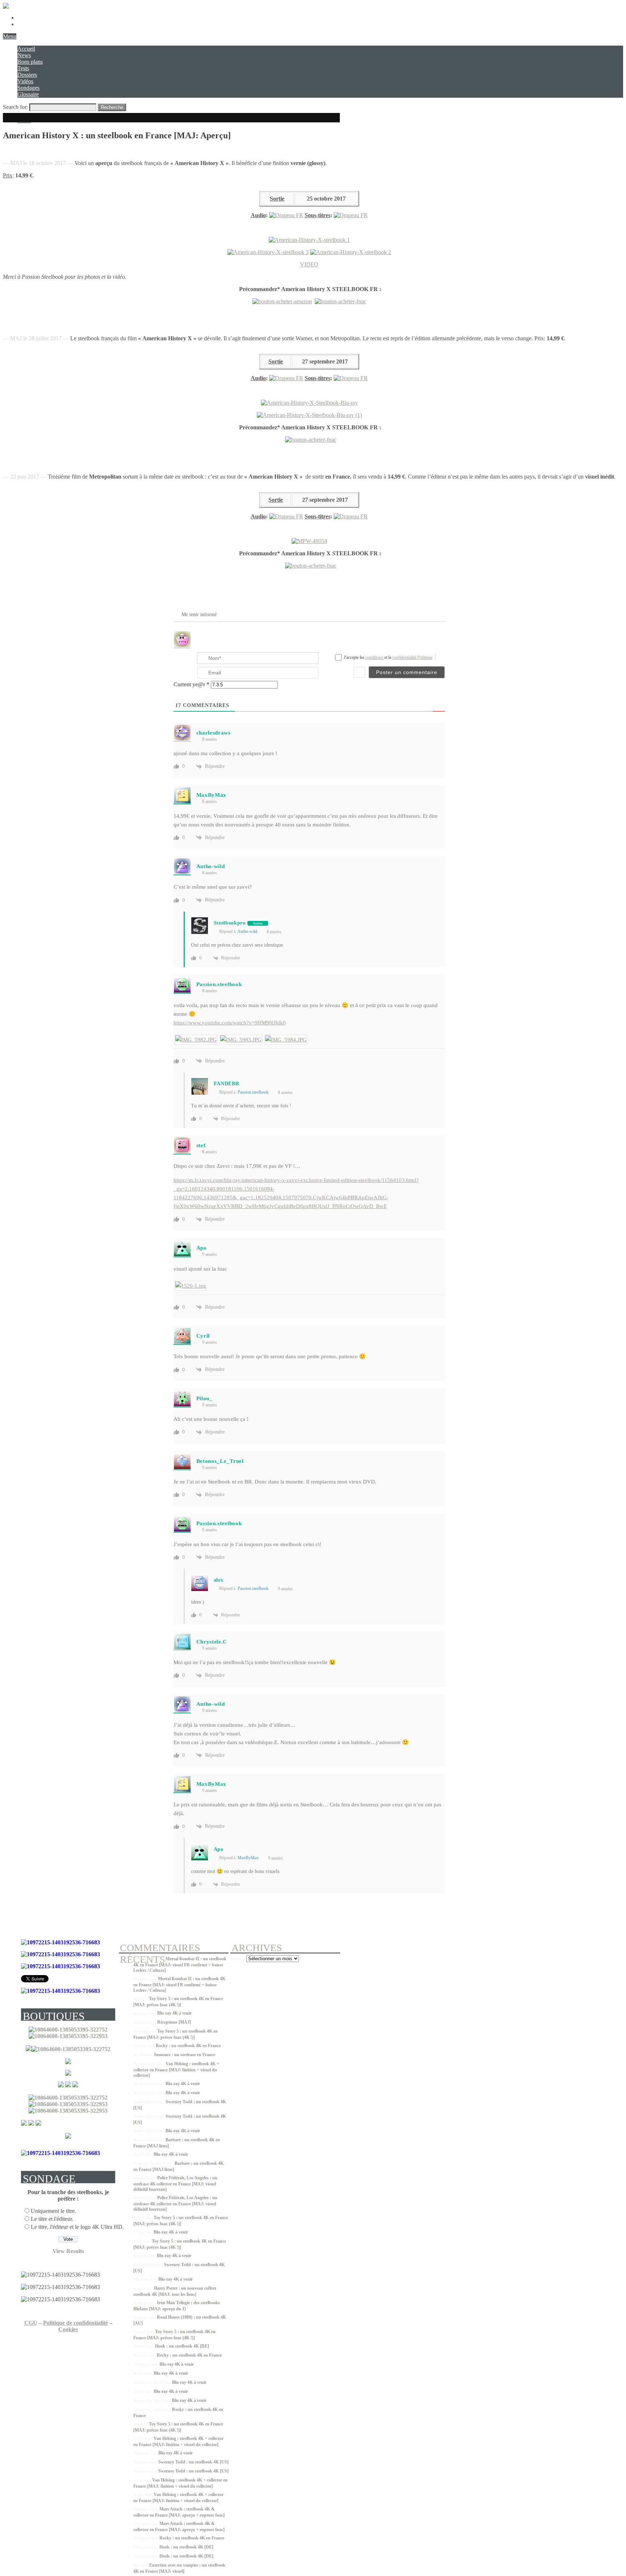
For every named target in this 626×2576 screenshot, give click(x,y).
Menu (10, 36)
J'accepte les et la (388, 657)
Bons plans (30, 62)
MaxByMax (248, 1858)
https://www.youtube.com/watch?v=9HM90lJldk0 (230, 1023)
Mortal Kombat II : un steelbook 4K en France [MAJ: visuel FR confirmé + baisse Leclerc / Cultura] (180, 1965)
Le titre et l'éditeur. (52, 2219)
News (24, 55)
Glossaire (28, 94)
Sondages (28, 88)
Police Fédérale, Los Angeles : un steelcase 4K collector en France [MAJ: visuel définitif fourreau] (175, 2184)
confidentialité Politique (412, 657)
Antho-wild (247, 931)
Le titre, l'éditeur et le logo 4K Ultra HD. (77, 2227)
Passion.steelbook (253, 1092)
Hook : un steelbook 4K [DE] (182, 2346)
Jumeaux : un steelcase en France (184, 2055)
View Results (68, 2251)
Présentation (31, 18)
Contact (26, 24)
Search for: (15, 107)
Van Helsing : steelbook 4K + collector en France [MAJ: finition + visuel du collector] (176, 2070)
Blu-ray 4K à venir (174, 2013)
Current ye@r (191, 684)
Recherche (112, 107)
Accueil (26, 49)
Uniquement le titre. (53, 2211)
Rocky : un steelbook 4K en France (188, 2046)
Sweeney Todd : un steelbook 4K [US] (193, 2462)
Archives (238, 1959)
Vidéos (25, 81)
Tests (23, 68)
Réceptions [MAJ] (174, 2022)
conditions (375, 657)
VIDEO (309, 264)
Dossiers (27, 75)
